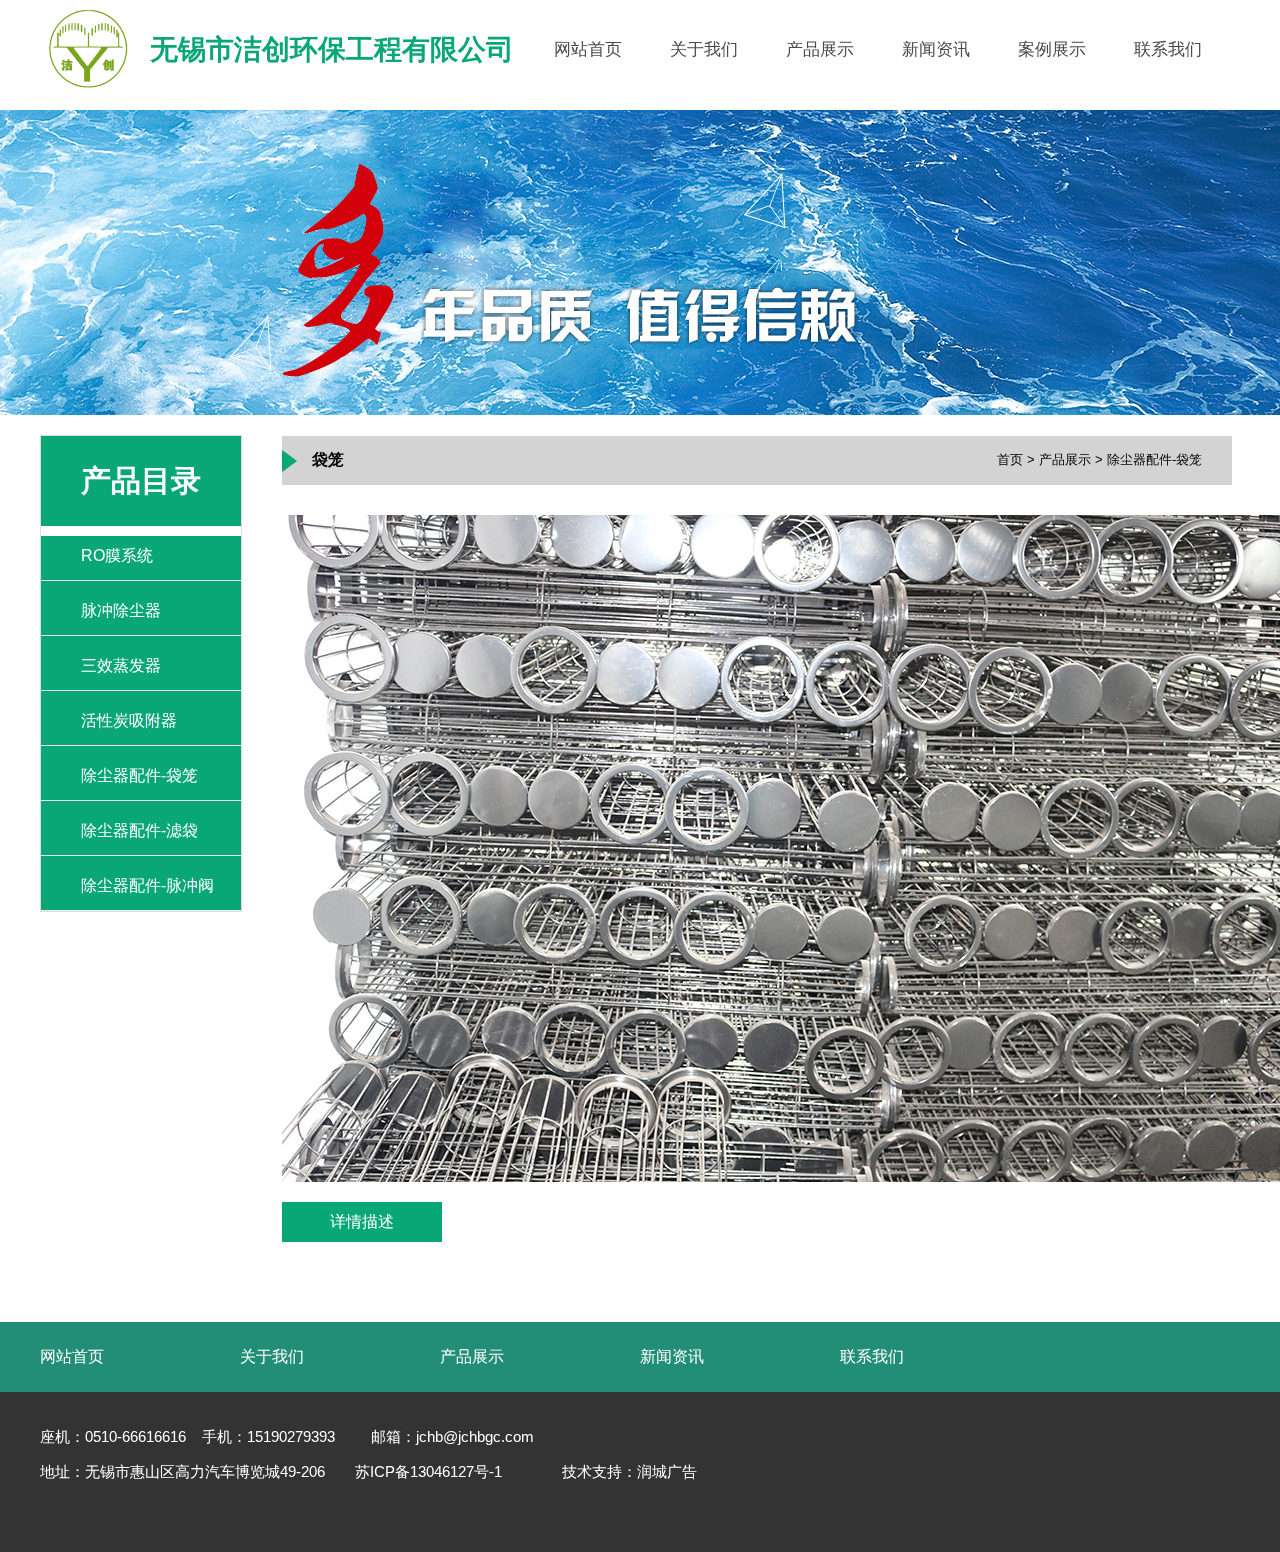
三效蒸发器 (121, 665)
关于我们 (704, 49)
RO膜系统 (117, 555)
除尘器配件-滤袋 (139, 830)
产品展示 (820, 49)
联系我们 (1168, 49)
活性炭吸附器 (129, 720)
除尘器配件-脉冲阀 (147, 885)
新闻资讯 (936, 49)
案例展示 (1052, 49)
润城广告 (667, 1471)
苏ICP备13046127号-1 (428, 1471)
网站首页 (588, 49)
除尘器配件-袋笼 (139, 775)
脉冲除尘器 (121, 610)
